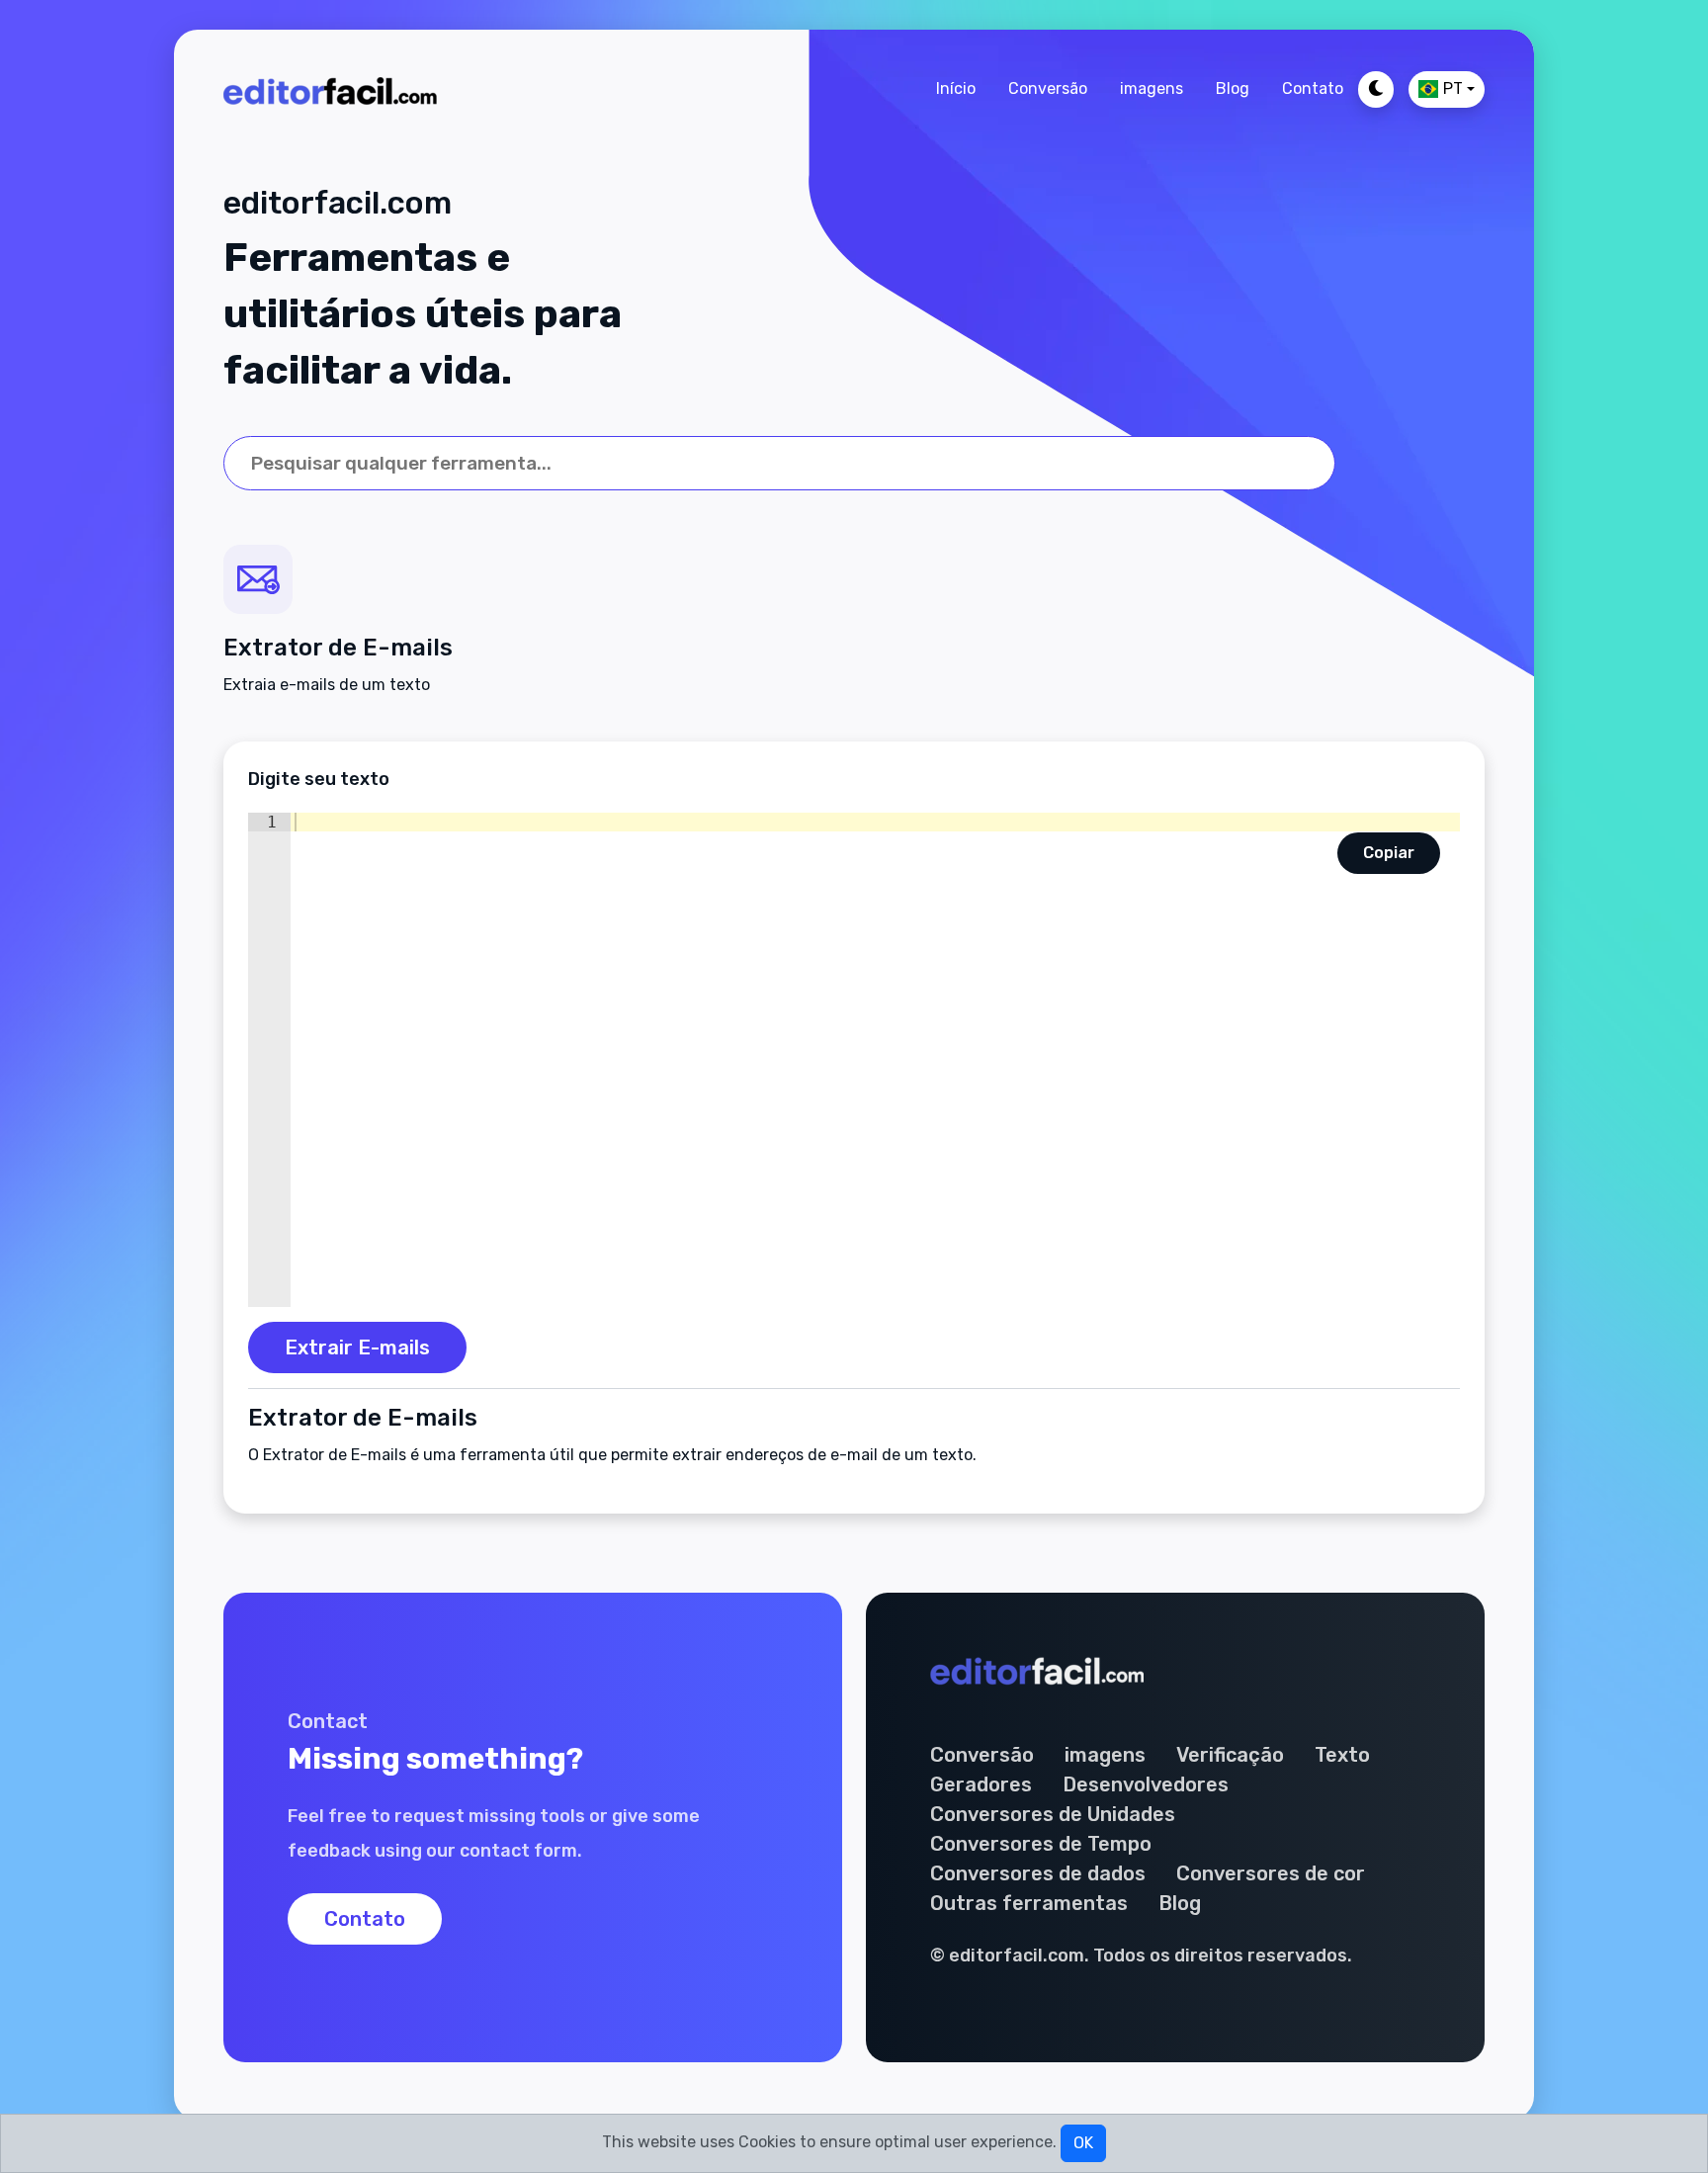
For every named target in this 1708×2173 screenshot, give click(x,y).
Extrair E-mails (357, 1347)
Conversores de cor (1271, 1873)
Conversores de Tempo (1041, 1844)
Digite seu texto (319, 779)
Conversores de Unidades (1053, 1814)
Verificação (1230, 1755)
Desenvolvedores (1146, 1784)
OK (1083, 2143)
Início (956, 88)
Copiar (1389, 853)
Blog (1233, 88)
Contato (1313, 88)
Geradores (981, 1784)
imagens (1152, 88)
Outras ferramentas (1029, 1903)
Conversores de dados (1038, 1873)
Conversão (1048, 88)
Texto (1342, 1755)
